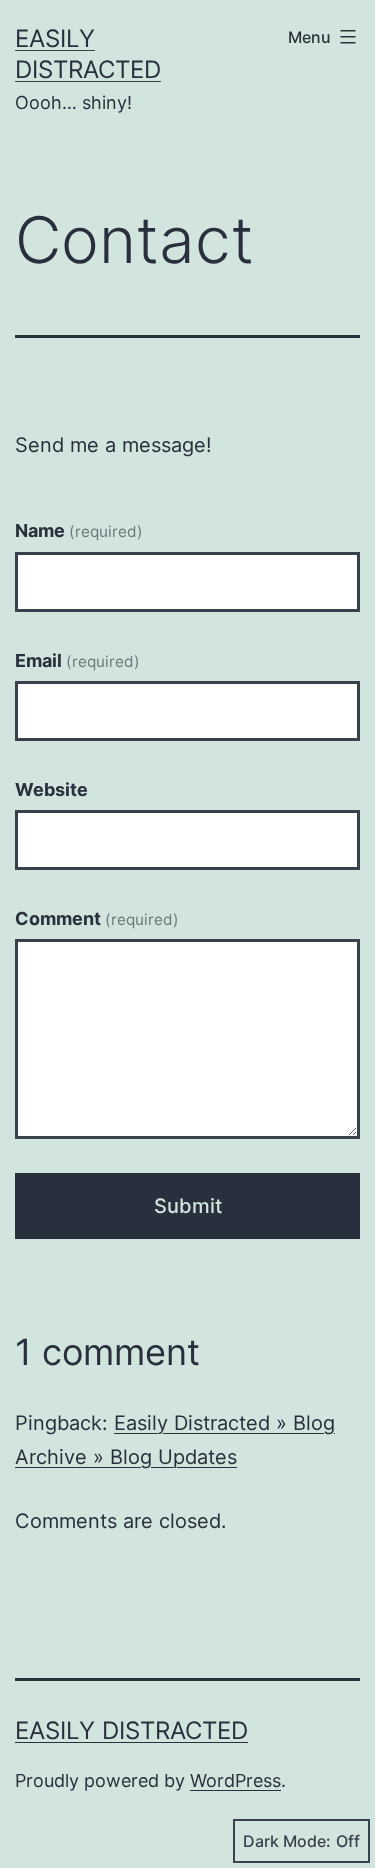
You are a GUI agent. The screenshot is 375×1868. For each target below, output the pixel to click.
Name (79, 530)
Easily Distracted (131, 1730)
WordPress (235, 1780)
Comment (97, 918)
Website (51, 789)
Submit (188, 1206)
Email (77, 660)
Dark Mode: (287, 1841)
